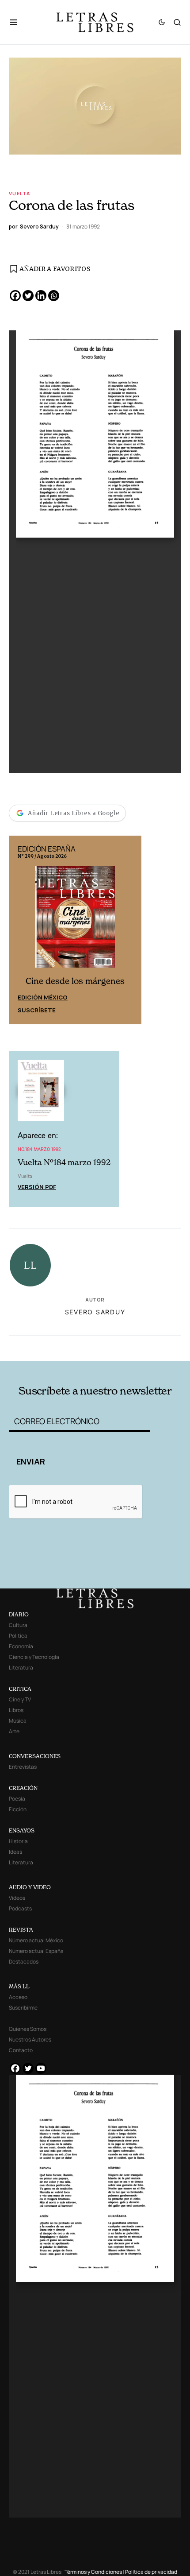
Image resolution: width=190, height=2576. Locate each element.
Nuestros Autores (30, 2039)
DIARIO (19, 1614)
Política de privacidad (151, 2572)
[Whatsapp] (54, 296)
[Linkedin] (41, 296)
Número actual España (36, 1951)
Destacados (24, 1962)
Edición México (43, 997)
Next (130, 930)
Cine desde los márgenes (75, 981)
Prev (20, 930)
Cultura (18, 1625)
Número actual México (36, 1940)
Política (18, 1636)
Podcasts (20, 1908)
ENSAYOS (22, 1830)
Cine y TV (20, 1699)
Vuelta (19, 193)
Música (18, 1721)
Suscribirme (23, 2008)
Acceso (18, 1997)
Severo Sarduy (95, 1312)
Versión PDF (37, 1187)
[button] (18, 22)
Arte (14, 1731)
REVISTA (21, 1930)
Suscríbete (37, 1010)
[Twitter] (28, 296)
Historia (18, 1841)
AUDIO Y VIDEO (30, 1887)
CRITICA (20, 1689)
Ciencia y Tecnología (34, 1657)
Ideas (15, 1852)
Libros (16, 1710)
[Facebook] (15, 296)
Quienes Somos (28, 2029)
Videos (17, 1898)
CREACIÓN (23, 1788)
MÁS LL (19, 1986)
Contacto (21, 2050)
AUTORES (129, 1347)
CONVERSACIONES (35, 1756)
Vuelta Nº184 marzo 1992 (64, 1162)
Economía (21, 1646)
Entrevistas (23, 1767)
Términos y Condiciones (93, 2572)
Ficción (18, 1809)
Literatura (21, 1668)
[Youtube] (41, 2068)
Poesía (17, 1799)
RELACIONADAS (44, 1347)
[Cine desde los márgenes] (75, 921)
